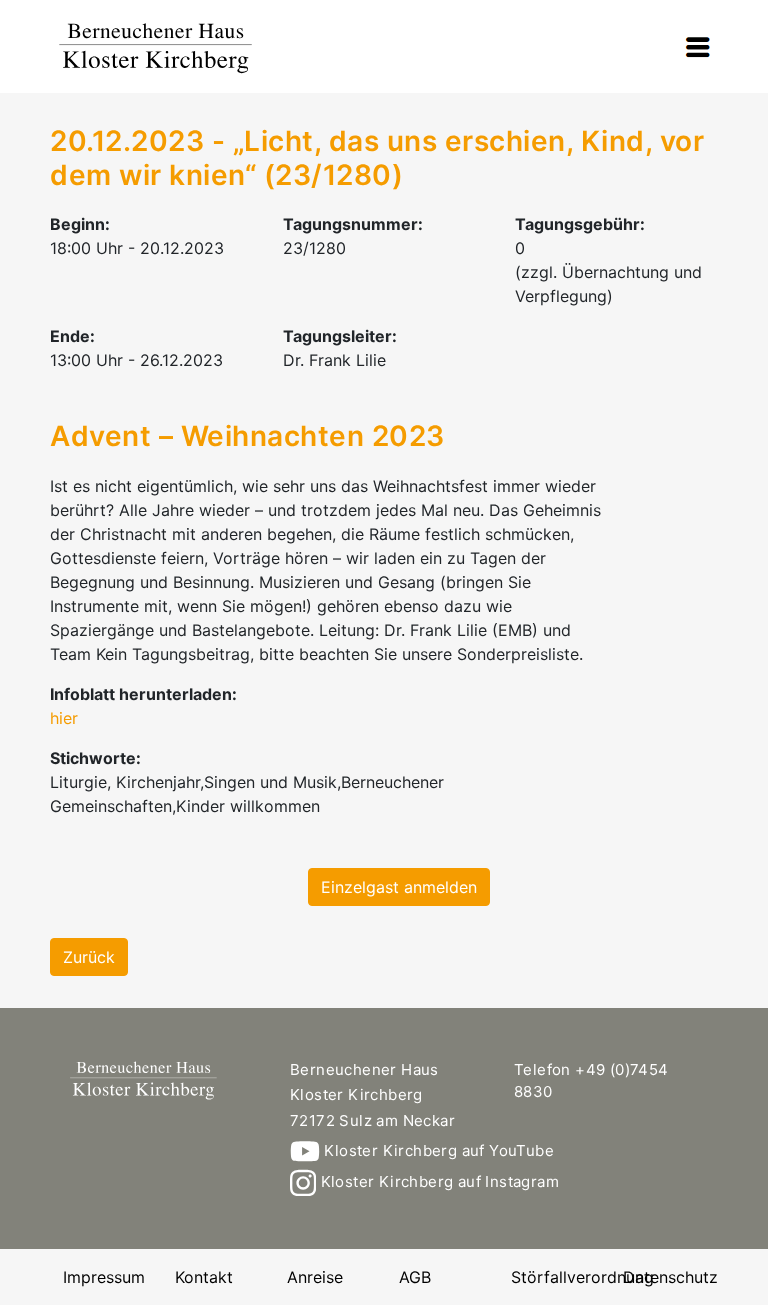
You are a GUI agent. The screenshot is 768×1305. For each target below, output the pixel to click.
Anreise (315, 1277)
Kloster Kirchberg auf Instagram (437, 1181)
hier (64, 718)
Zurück (89, 957)
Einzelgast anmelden (399, 887)
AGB (415, 1277)
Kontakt (204, 1277)
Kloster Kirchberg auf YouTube (437, 1150)
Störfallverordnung (582, 1277)
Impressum (104, 1277)
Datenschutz (670, 1277)
